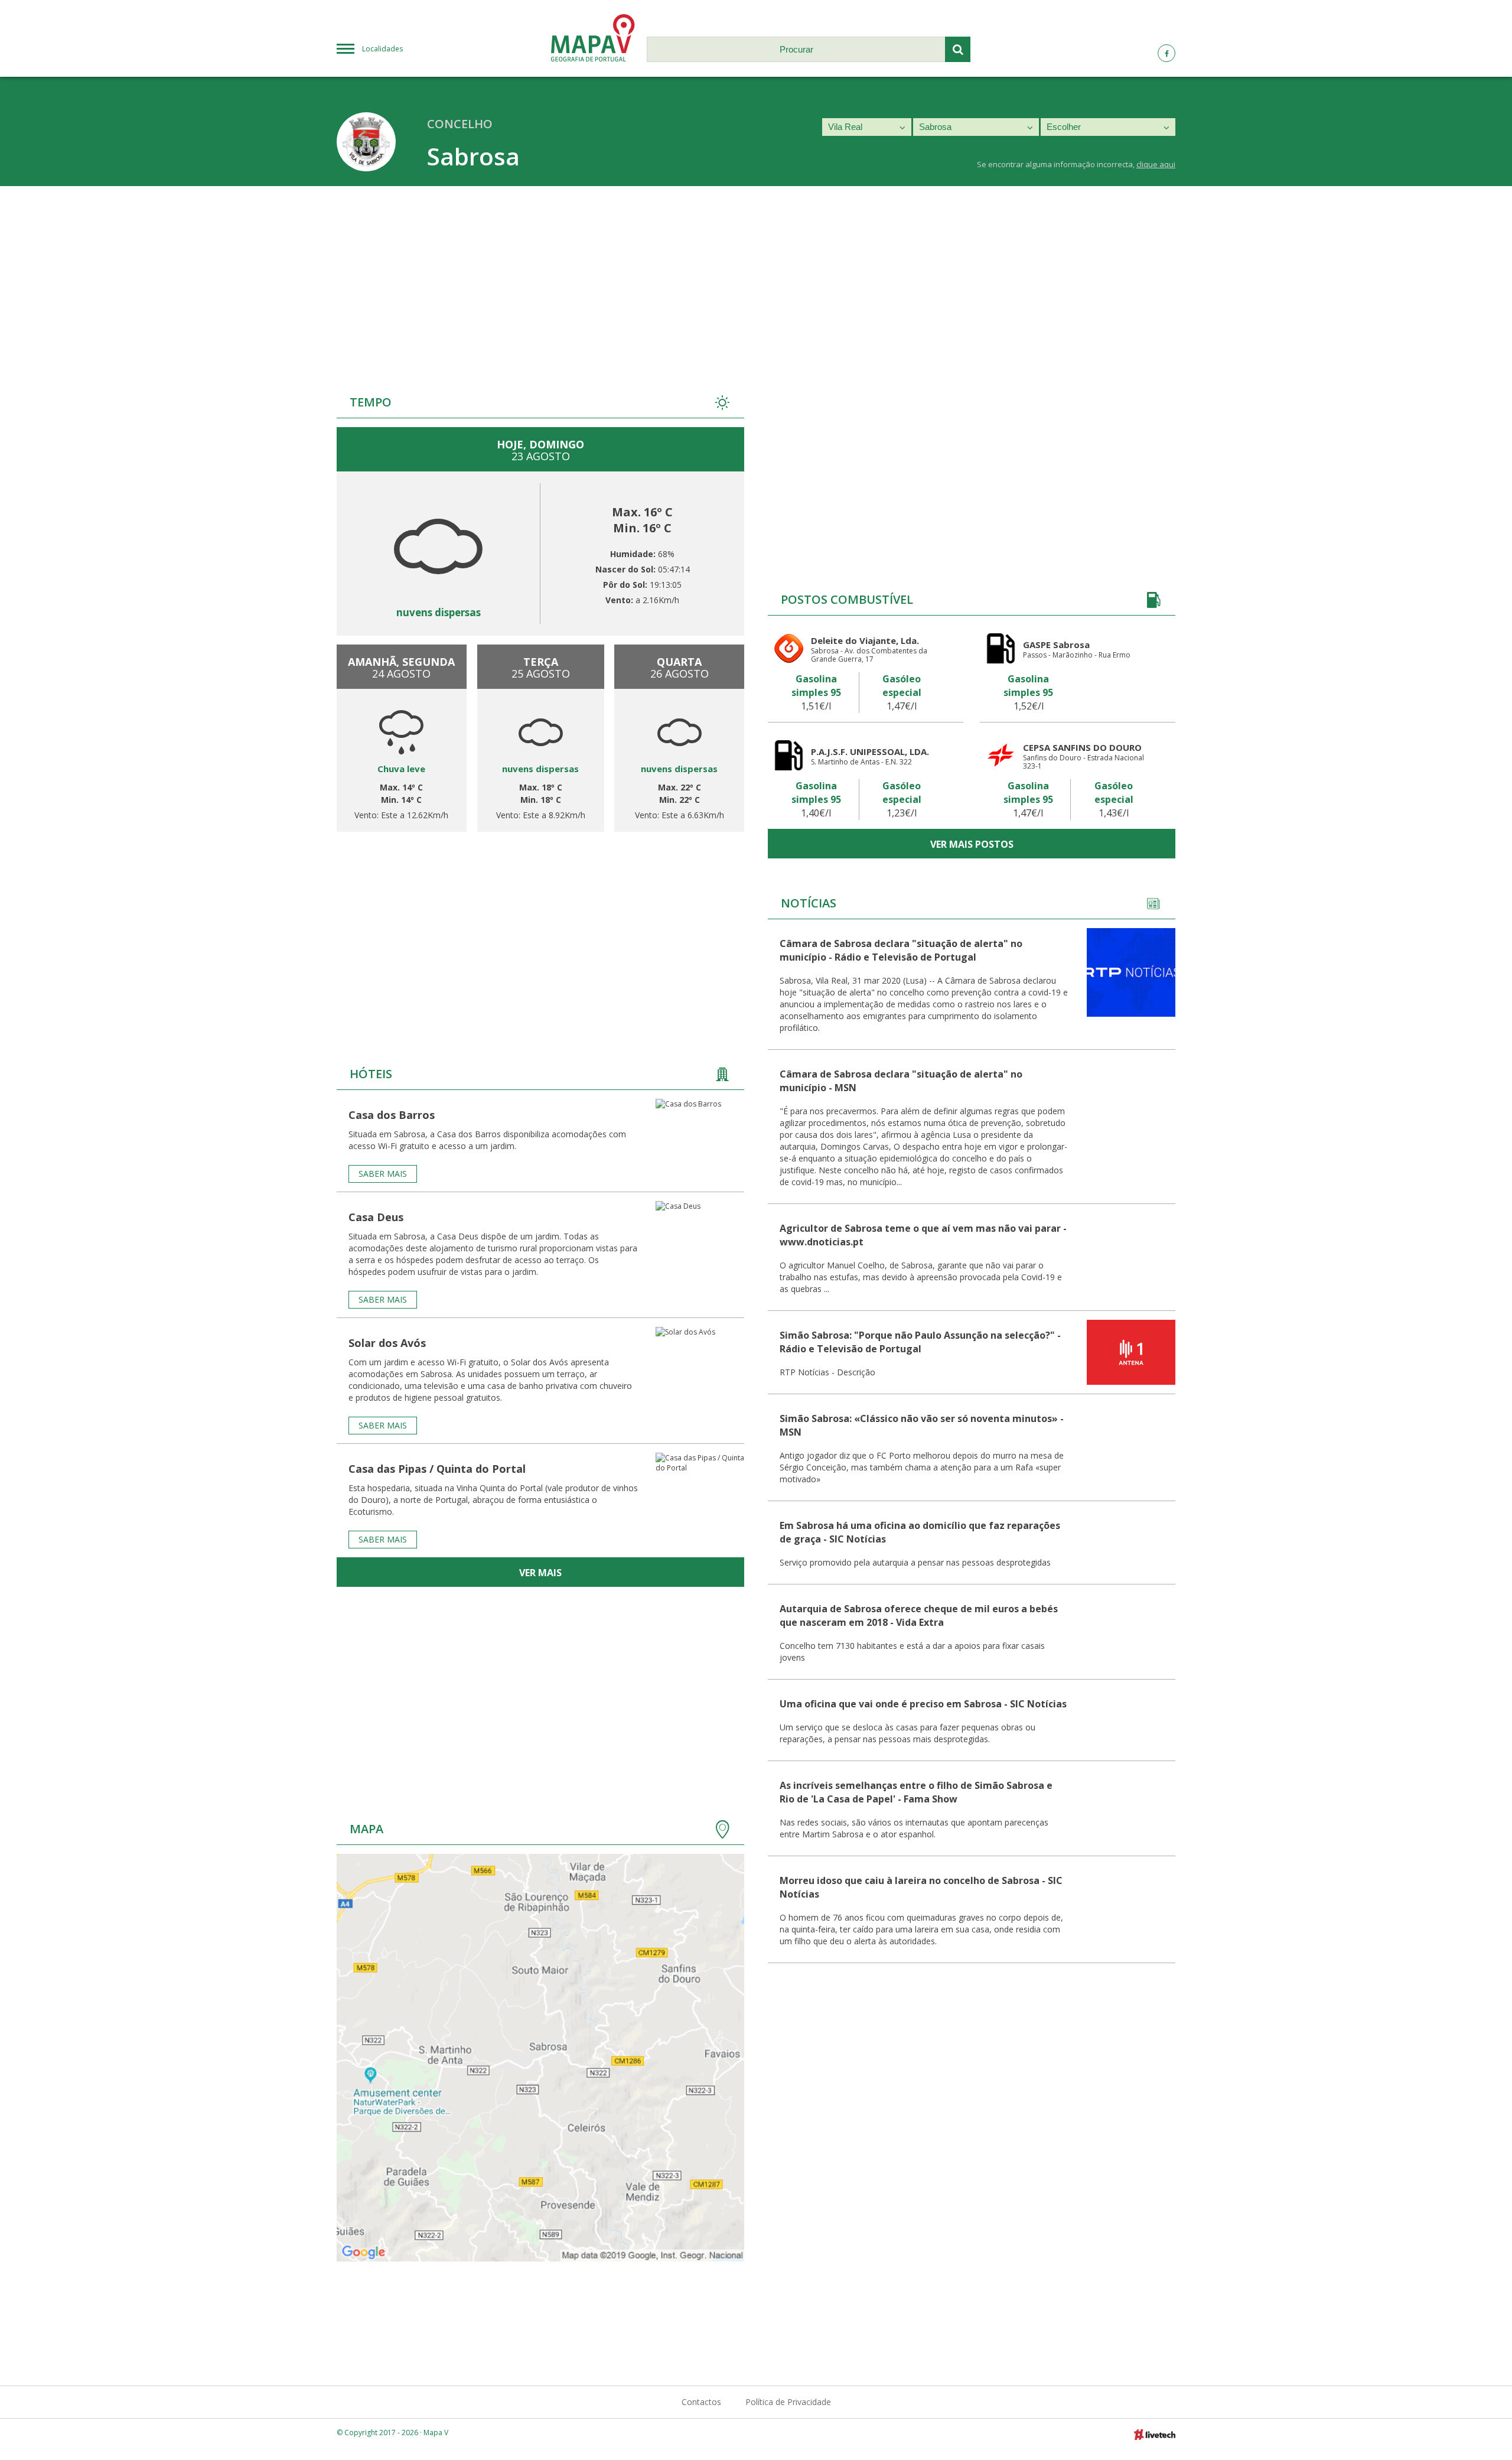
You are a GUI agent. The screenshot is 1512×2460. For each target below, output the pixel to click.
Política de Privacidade (788, 2402)
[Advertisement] (756, 275)
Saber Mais (383, 1174)
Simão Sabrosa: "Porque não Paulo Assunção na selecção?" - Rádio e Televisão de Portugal (920, 1342)
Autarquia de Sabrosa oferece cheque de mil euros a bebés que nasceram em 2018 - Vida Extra (919, 1615)
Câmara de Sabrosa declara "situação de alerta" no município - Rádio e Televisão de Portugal (901, 950)
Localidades (382, 49)
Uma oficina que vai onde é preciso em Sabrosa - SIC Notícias (923, 1704)
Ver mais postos (972, 844)
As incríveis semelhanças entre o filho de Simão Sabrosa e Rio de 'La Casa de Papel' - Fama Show (916, 1792)
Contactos (701, 2402)
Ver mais (540, 1573)
